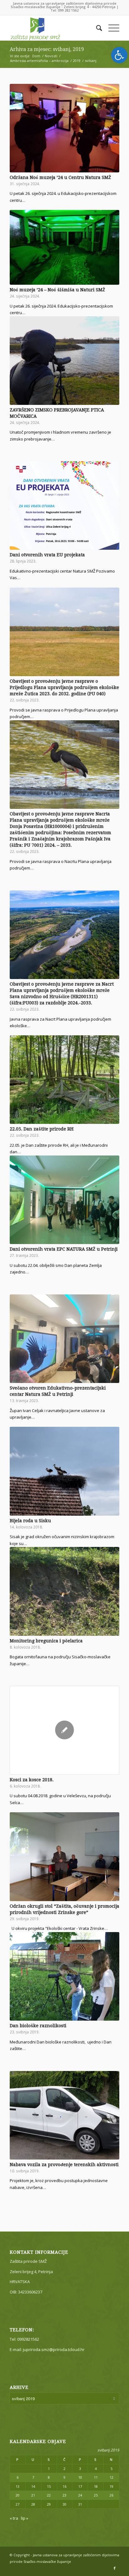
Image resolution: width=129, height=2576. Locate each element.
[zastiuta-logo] (54, 28)
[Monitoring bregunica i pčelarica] (64, 1591)
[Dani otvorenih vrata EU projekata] (64, 505)
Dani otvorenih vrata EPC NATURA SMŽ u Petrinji (64, 1249)
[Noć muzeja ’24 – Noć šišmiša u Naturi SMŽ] (64, 247)
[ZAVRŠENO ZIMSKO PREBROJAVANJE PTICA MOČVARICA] (64, 361)
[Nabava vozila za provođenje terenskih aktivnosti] (64, 2115)
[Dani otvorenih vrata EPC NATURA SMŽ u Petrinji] (64, 1200)
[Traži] (96, 28)
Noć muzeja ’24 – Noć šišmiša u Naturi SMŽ (57, 290)
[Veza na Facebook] (115, 2568)
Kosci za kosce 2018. (32, 1780)
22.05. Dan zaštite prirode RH (42, 1129)
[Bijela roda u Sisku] (64, 1471)
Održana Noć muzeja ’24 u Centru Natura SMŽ (60, 177)
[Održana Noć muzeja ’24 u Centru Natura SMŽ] (64, 128)
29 (49, 2504)
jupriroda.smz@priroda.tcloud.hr (54, 2349)
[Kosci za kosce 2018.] (64, 1730)
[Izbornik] (111, 28)
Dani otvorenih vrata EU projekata (47, 555)
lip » (25, 2518)
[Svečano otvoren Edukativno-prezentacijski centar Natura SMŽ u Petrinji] (64, 1339)
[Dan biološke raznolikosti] (64, 1976)
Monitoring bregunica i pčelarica (46, 1641)
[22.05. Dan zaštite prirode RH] (64, 1080)
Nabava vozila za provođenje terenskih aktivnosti (64, 2165)
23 (64, 2495)
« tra (14, 2518)
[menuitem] (96, 28)
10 (80, 2477)
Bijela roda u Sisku (30, 1521)
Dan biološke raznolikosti (38, 2026)
